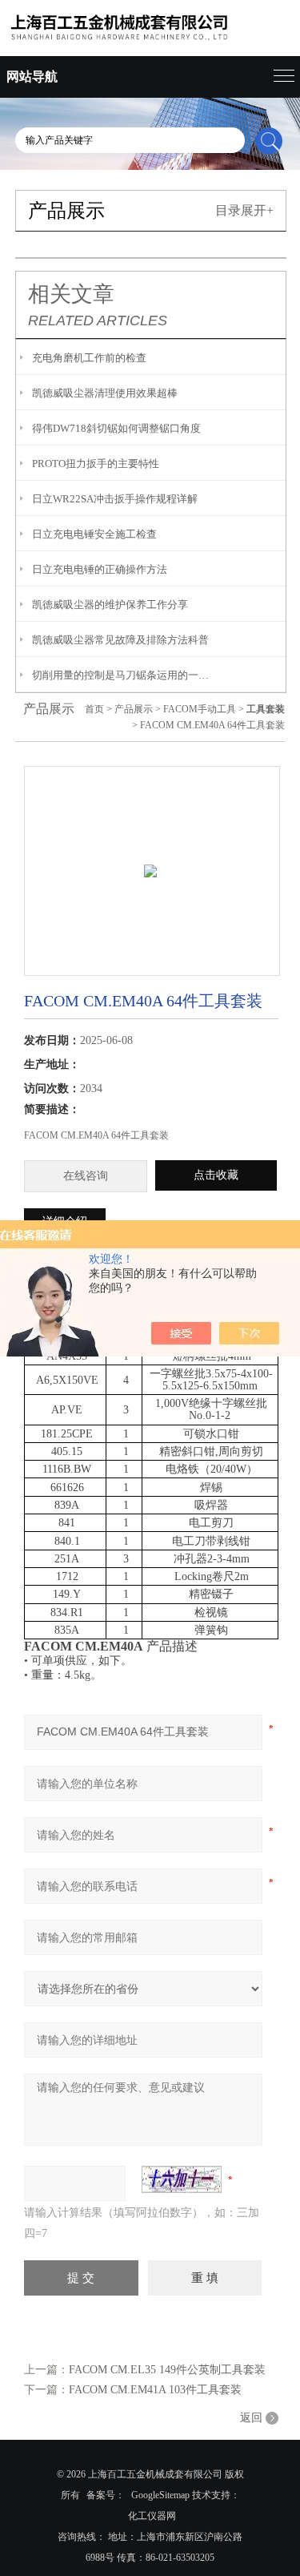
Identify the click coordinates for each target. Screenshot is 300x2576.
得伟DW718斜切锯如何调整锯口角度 (116, 428)
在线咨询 (86, 1176)
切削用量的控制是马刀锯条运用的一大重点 (121, 675)
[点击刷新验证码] (182, 2179)
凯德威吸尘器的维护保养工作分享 (110, 605)
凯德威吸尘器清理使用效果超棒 (105, 393)
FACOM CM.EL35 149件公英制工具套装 (167, 2370)
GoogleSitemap (160, 2495)
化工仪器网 (152, 2516)
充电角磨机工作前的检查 (89, 358)
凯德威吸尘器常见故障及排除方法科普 (120, 640)
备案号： (106, 2495)
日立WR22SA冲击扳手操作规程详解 (115, 499)
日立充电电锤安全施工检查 (94, 534)
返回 (251, 2418)
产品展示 (134, 709)
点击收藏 (216, 1175)
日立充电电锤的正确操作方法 (100, 569)
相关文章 (71, 294)
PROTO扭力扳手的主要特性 (96, 464)
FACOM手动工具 (200, 709)
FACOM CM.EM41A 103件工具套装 (155, 2390)
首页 (94, 709)
